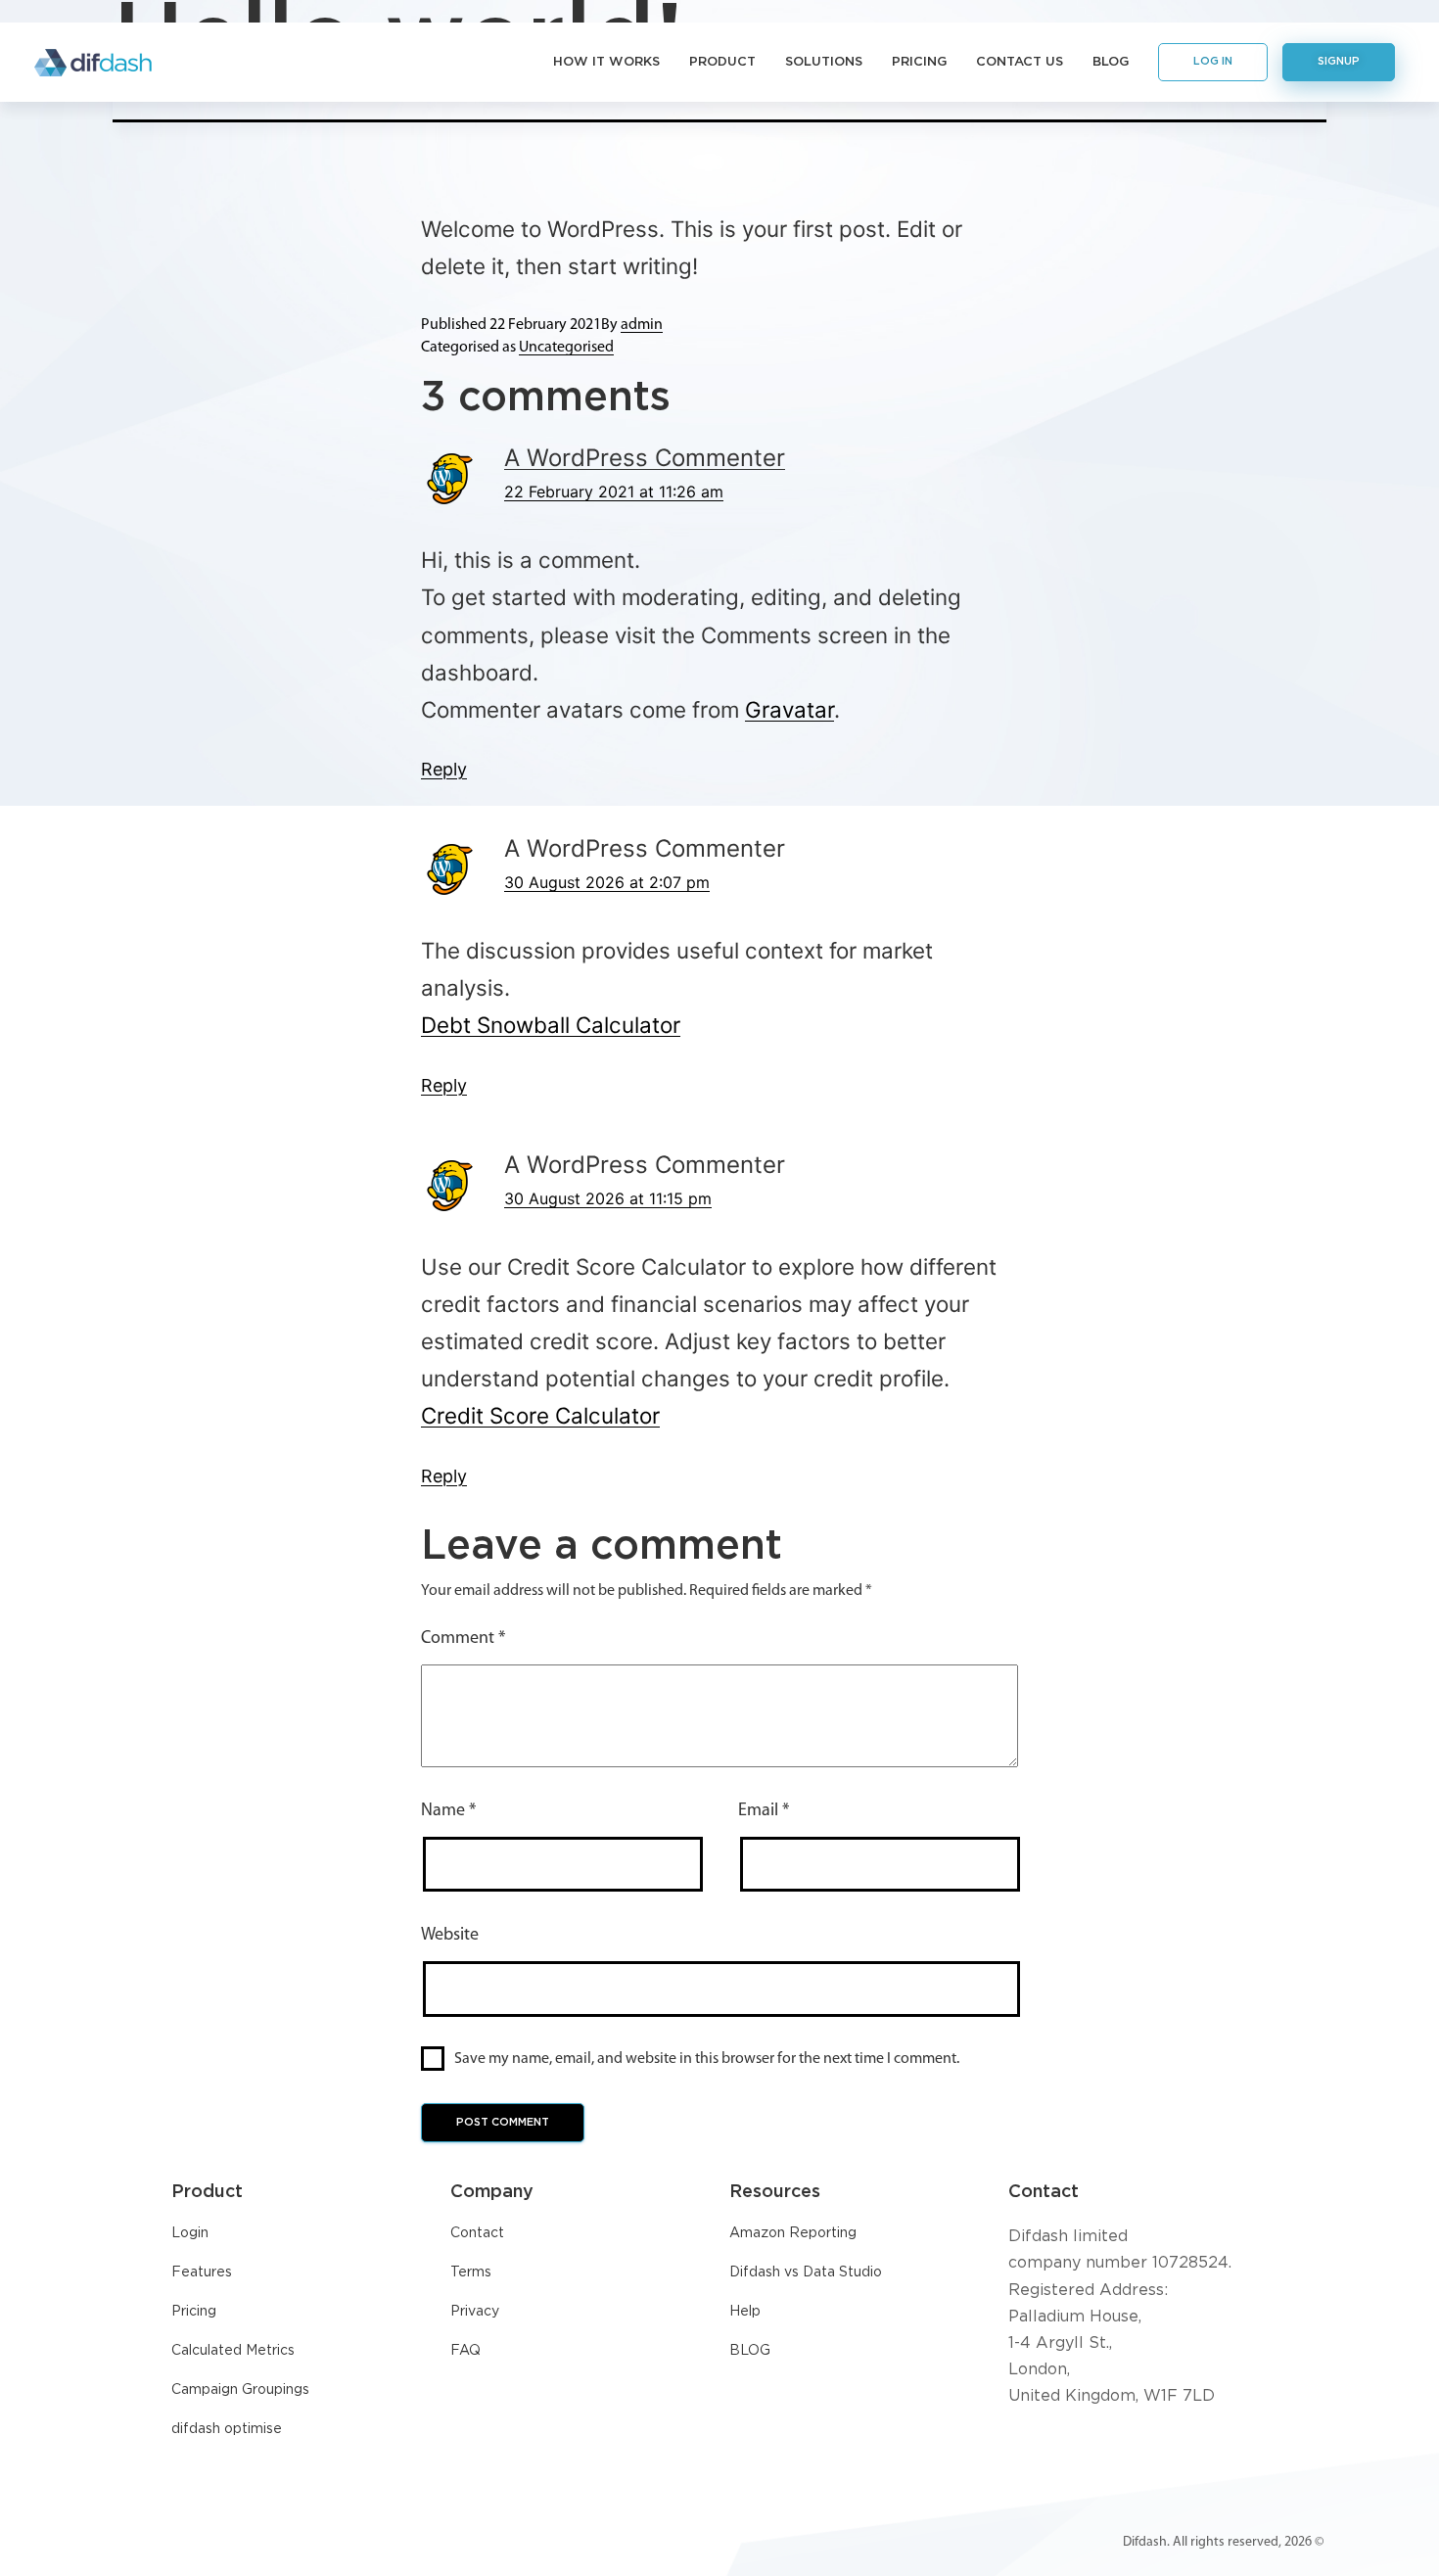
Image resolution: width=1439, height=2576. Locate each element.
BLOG (750, 2351)
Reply (444, 769)
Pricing (919, 62)
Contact (477, 2233)
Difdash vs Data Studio (806, 2272)
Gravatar (789, 709)
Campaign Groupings (240, 2390)
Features (202, 2272)
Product (722, 62)
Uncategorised (566, 348)
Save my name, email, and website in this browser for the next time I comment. (707, 2059)
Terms (471, 2272)
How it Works (606, 62)
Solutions (824, 62)
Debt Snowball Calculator (551, 1025)
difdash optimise (227, 2429)
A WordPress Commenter (645, 458)
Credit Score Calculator (540, 1415)
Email (764, 1811)
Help (745, 2312)
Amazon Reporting (793, 2233)
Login (190, 2233)
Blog (1111, 62)
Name (448, 1811)
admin (642, 325)
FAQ (465, 2351)
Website (450, 1936)
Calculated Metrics (233, 2351)
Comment (463, 1639)
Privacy (475, 2312)
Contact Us (1020, 62)
